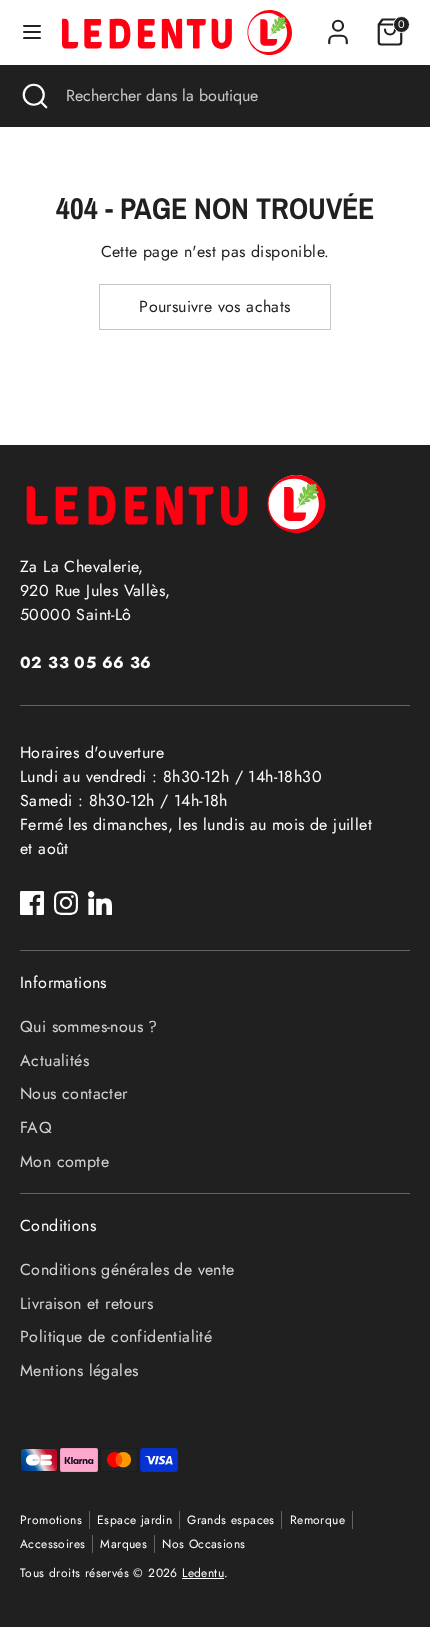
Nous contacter (74, 1093)
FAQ (36, 1127)
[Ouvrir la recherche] (33, 96)
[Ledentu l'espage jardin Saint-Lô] (177, 32)
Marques (123, 1544)
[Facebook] (32, 903)
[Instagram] (66, 903)
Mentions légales (79, 1370)
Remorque (317, 1520)
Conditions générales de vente (127, 1269)
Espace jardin (134, 1520)
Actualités (54, 1060)
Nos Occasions (203, 1544)
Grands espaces (231, 1520)
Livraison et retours (86, 1303)
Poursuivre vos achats (214, 306)
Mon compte (64, 1161)
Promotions (51, 1520)
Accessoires (52, 1544)
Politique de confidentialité (116, 1336)
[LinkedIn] (100, 903)
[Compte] (338, 23)
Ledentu (203, 1573)
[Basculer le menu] (32, 32)
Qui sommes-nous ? (89, 1026)
